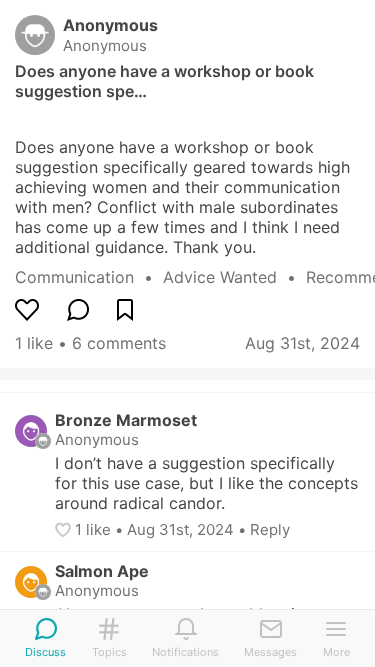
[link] (89, 277)
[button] (65, 530)
